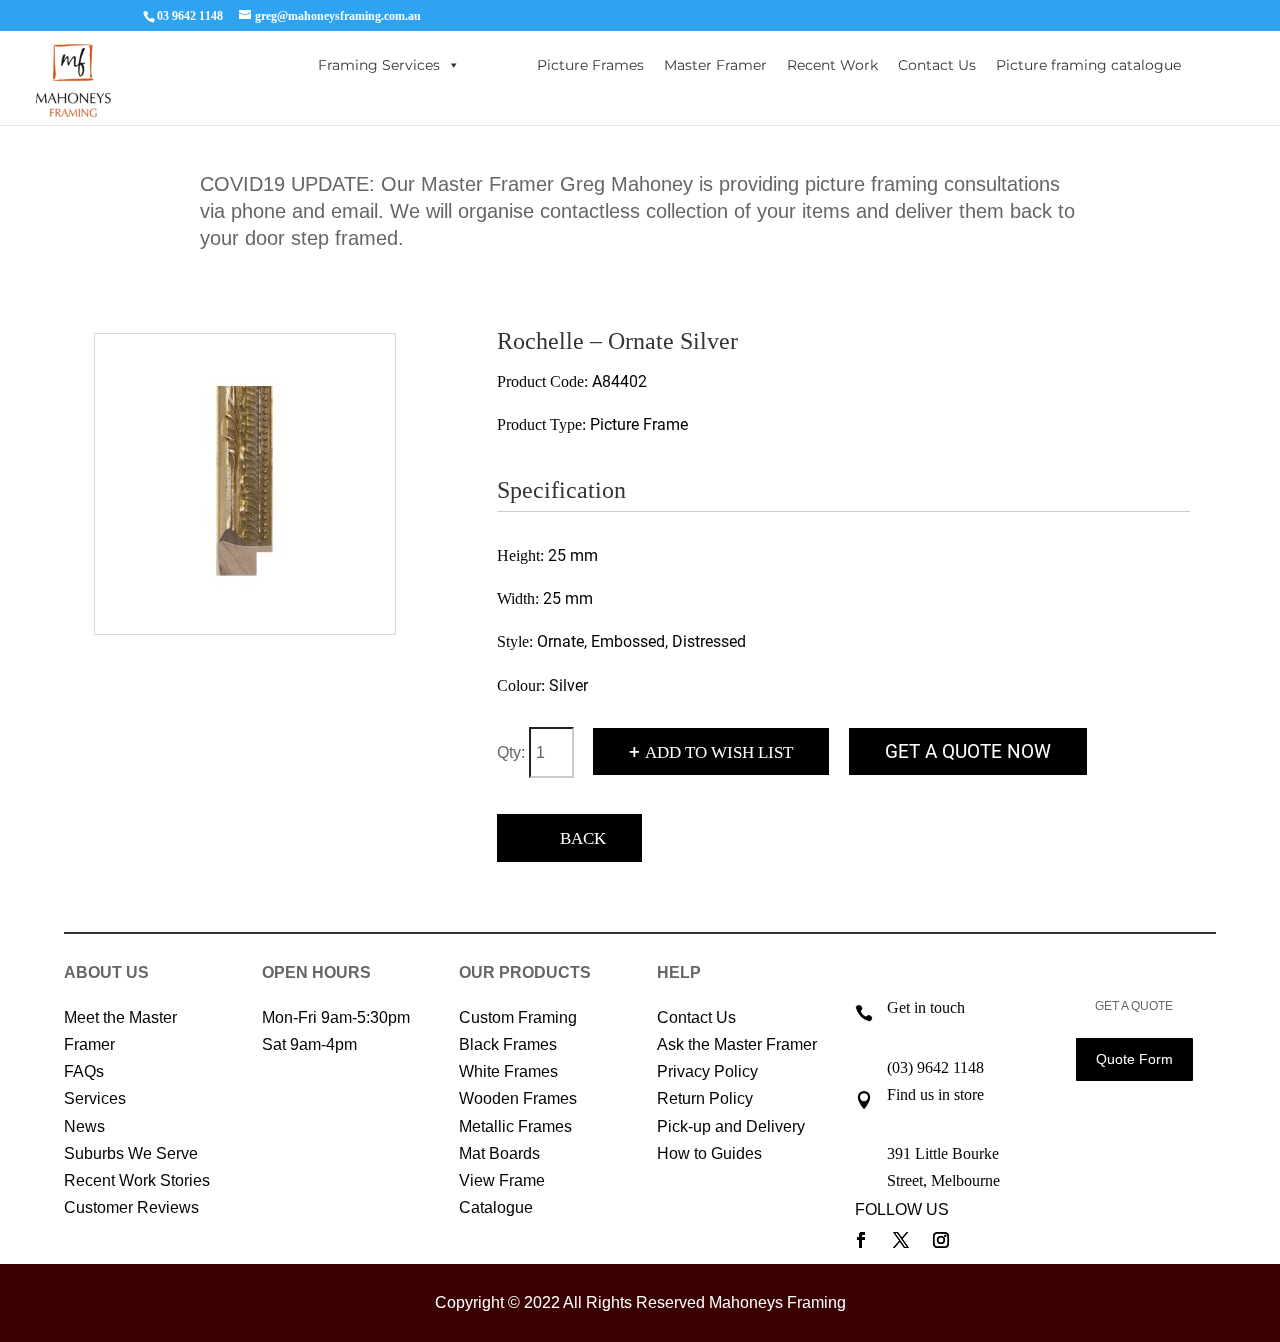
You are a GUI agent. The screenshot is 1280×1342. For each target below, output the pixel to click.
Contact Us (937, 65)
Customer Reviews (131, 1207)
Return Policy (705, 1098)
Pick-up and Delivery (731, 1126)
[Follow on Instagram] (941, 1240)
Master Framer (715, 65)
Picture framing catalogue (1088, 65)
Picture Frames (590, 65)
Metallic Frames (515, 1126)
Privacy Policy (707, 1071)
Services (95, 1098)
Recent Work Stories (137, 1180)
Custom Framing (518, 1017)
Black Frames (508, 1044)
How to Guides (709, 1153)
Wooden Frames (518, 1098)
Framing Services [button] (379, 65)
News (84, 1126)
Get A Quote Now (968, 751)
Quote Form (1134, 1059)
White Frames (508, 1071)
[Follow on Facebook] (861, 1240)
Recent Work (832, 65)
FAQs (84, 1071)
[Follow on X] (901, 1240)
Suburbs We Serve (131, 1153)
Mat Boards (499, 1153)
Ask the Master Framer (737, 1044)
